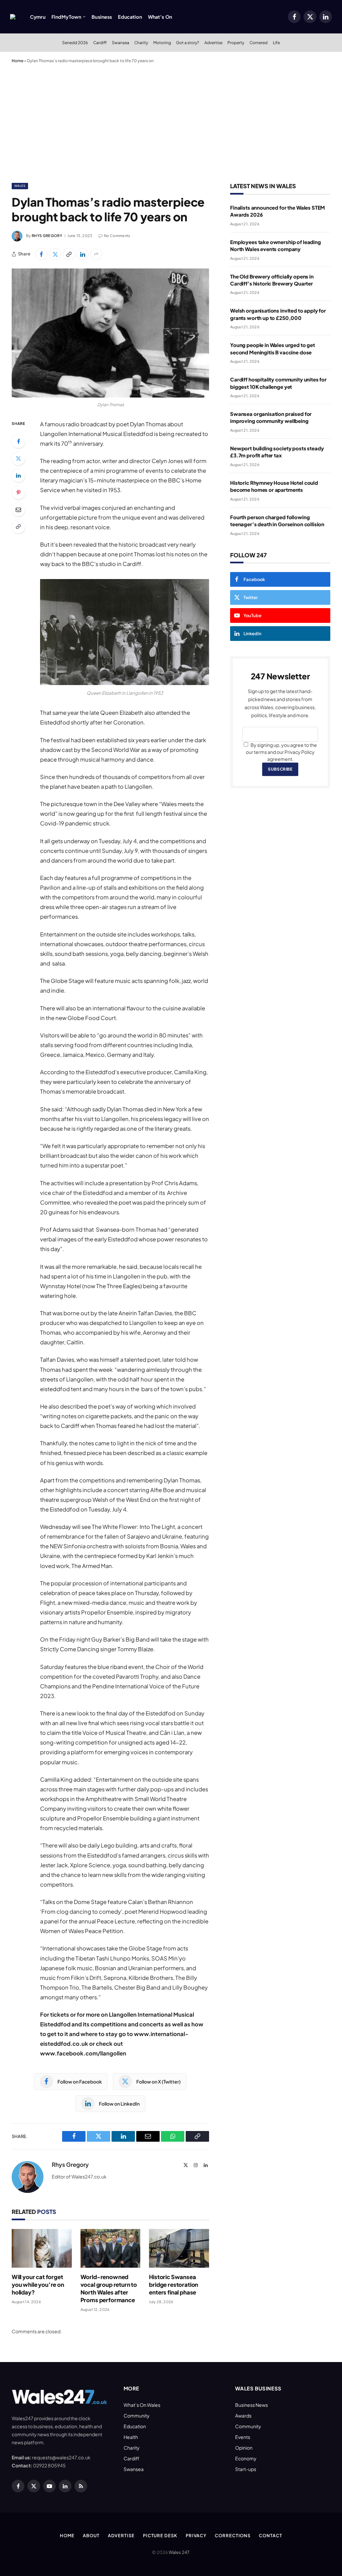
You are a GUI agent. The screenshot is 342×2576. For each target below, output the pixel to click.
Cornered (259, 42)
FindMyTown (66, 17)
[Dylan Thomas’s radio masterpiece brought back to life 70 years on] (110, 333)
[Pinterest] (18, 492)
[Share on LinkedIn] (82, 254)
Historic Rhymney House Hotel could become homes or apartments (274, 486)
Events (243, 2437)
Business (102, 17)
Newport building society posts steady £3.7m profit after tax (277, 452)
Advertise (213, 42)
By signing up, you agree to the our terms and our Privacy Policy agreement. (281, 752)
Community (137, 2416)
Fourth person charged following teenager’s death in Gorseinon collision (277, 521)
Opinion (244, 2448)
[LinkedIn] (18, 475)
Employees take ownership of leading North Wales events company (276, 245)
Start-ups (246, 2469)
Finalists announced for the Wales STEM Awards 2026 (278, 211)
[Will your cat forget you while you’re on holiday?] (42, 2248)
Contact (270, 2536)
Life (276, 42)
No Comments (117, 236)
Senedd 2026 (75, 42)
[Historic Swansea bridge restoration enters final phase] (179, 2248)
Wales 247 (179, 2552)
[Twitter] (18, 458)
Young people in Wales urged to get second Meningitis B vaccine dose (273, 348)
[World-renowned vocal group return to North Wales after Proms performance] (111, 2248)
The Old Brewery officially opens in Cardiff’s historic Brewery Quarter (272, 280)
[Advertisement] (171, 122)
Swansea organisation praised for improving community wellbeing (271, 417)
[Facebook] (18, 441)
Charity (141, 42)
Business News (251, 2405)
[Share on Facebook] (41, 254)
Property (236, 42)
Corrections (233, 2536)
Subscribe (280, 769)
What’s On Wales (142, 2405)
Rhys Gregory (47, 236)
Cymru (38, 17)
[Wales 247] (13, 17)
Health (131, 2437)
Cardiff (100, 42)
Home (18, 61)
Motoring (162, 42)
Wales (20, 186)
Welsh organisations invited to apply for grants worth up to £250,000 (278, 314)
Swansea (121, 42)
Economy (246, 2458)
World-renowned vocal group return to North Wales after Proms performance (109, 2288)
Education (130, 17)
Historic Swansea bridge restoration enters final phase (174, 2284)
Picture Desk (160, 2536)
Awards (243, 2416)
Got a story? (188, 42)
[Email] (18, 510)
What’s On (160, 17)
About (91, 2536)
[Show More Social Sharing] (96, 254)
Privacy (196, 2536)
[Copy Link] (69, 254)
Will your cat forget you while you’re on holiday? (38, 2284)
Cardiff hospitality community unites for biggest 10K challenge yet (278, 383)
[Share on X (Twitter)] (55, 254)
